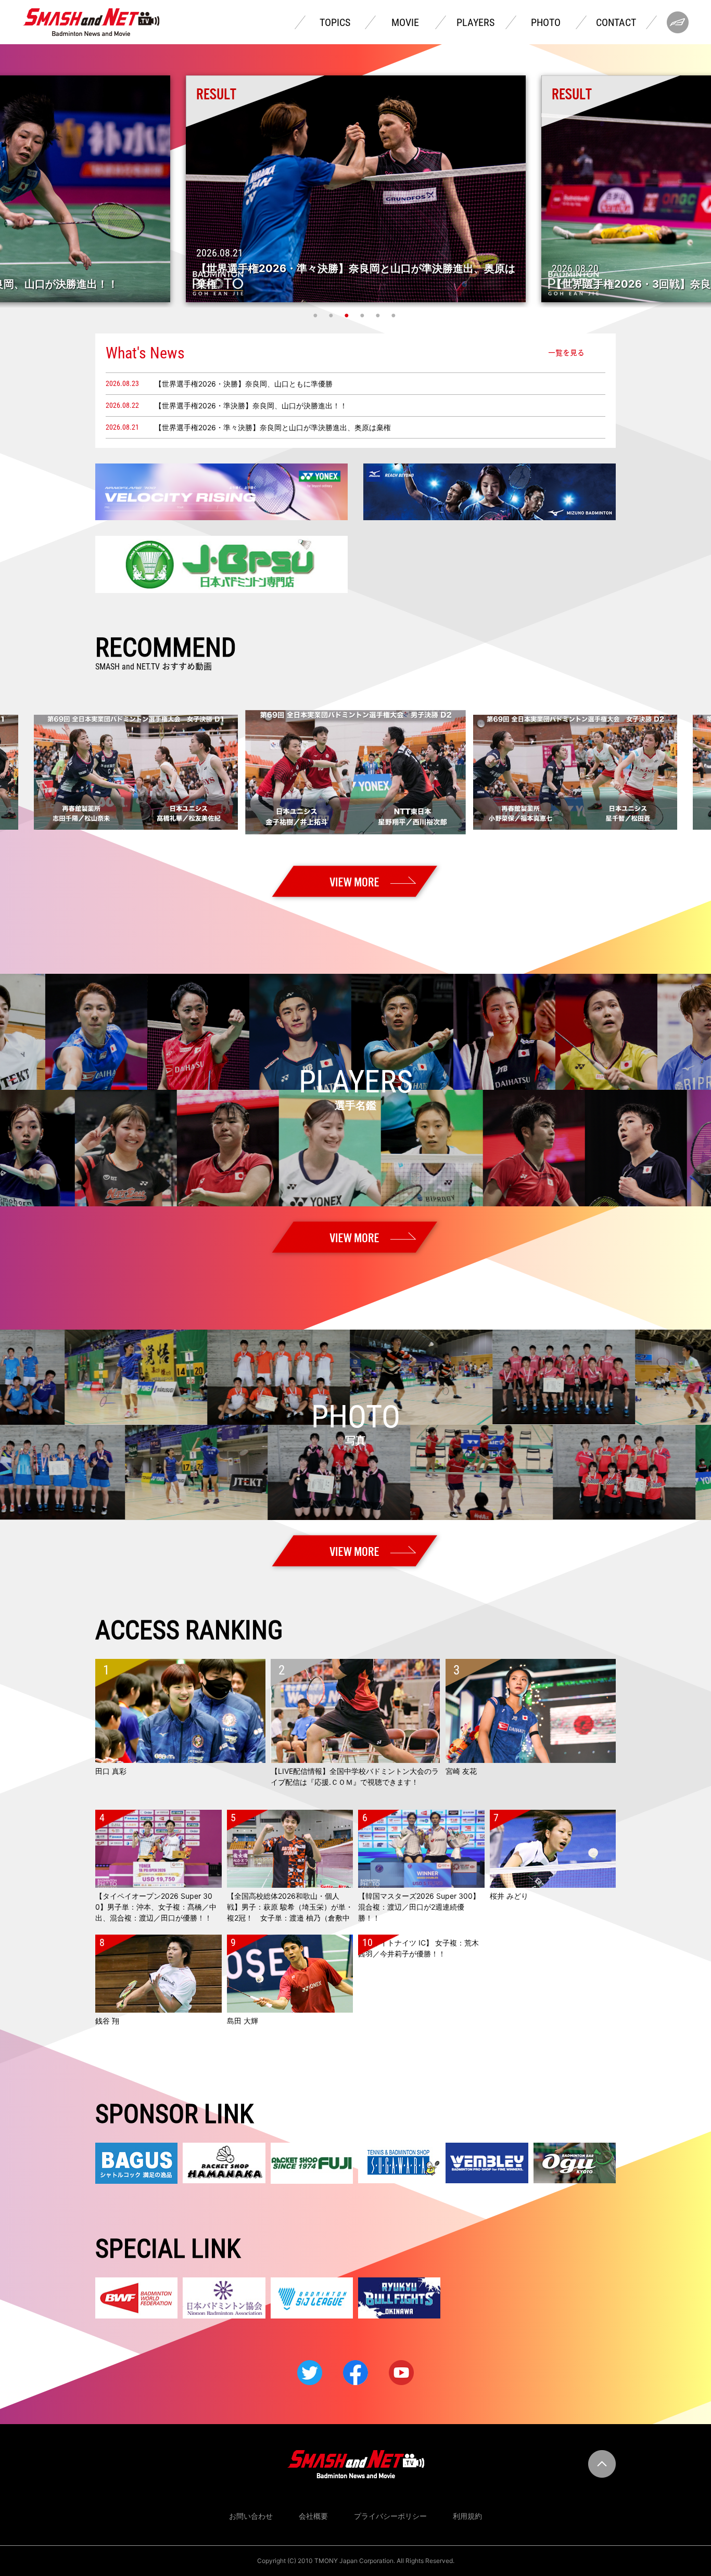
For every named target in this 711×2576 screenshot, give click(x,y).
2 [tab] (332, 315)
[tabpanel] (356, 189)
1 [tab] (316, 315)
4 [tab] (363, 315)
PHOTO (546, 22)
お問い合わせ (251, 2516)
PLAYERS (475, 22)
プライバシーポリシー (390, 2516)
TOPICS (335, 22)
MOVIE (405, 22)
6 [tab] (395, 315)
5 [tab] (379, 315)
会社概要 (313, 2516)
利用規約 (467, 2516)
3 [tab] (348, 315)
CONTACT (616, 22)
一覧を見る (566, 353)
